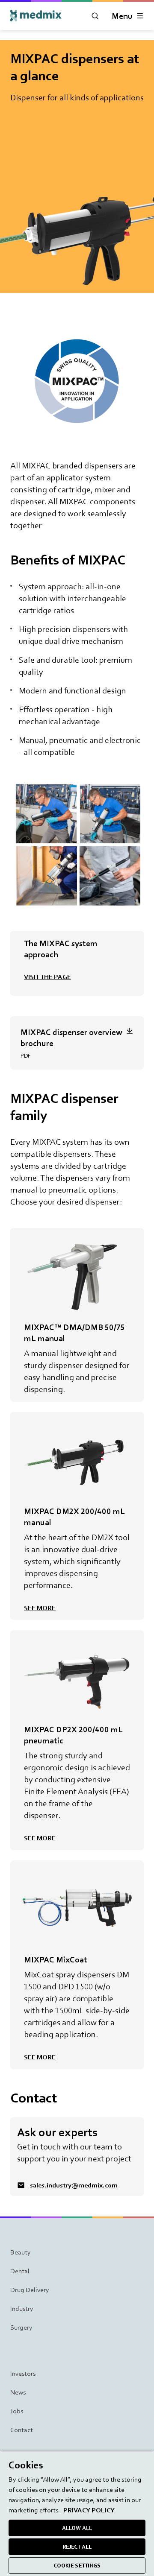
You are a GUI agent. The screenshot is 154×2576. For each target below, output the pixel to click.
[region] (77, 2513)
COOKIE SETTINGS (77, 2566)
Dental (20, 2271)
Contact (22, 2430)
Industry (22, 2308)
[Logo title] (36, 16)
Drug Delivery (30, 2290)
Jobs (17, 2411)
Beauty (21, 2252)
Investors (23, 2373)
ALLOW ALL (77, 2528)
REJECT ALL (77, 2547)
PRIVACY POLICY (89, 2510)
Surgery (21, 2327)
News (18, 2392)
